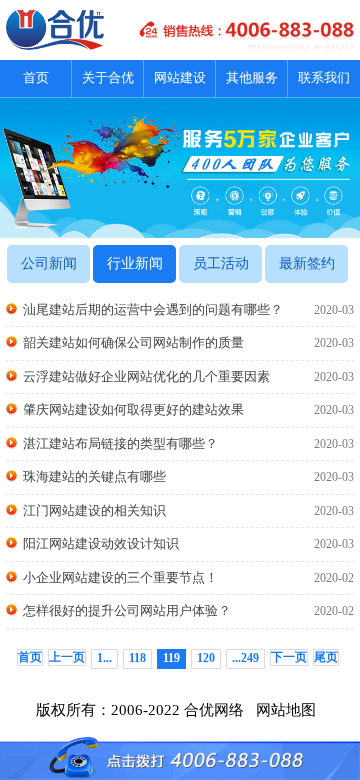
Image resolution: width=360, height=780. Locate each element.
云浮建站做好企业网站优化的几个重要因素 (188, 376)
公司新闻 (49, 263)
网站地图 (290, 710)
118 (137, 658)
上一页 (67, 657)
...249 (245, 658)
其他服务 (252, 77)
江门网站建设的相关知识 (188, 510)
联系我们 (324, 77)
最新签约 (307, 263)
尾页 (326, 657)
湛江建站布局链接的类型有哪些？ (188, 443)
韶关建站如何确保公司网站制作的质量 (188, 342)
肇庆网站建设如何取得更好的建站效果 (188, 409)
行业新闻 (135, 263)
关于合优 (108, 77)
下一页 (289, 657)
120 (206, 658)
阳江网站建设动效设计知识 (188, 543)
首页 (36, 77)
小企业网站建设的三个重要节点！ (188, 577)
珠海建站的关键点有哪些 (188, 476)
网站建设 (180, 77)
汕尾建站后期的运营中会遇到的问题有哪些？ (188, 309)
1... (104, 658)
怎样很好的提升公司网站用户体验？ (188, 610)
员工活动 (221, 263)
